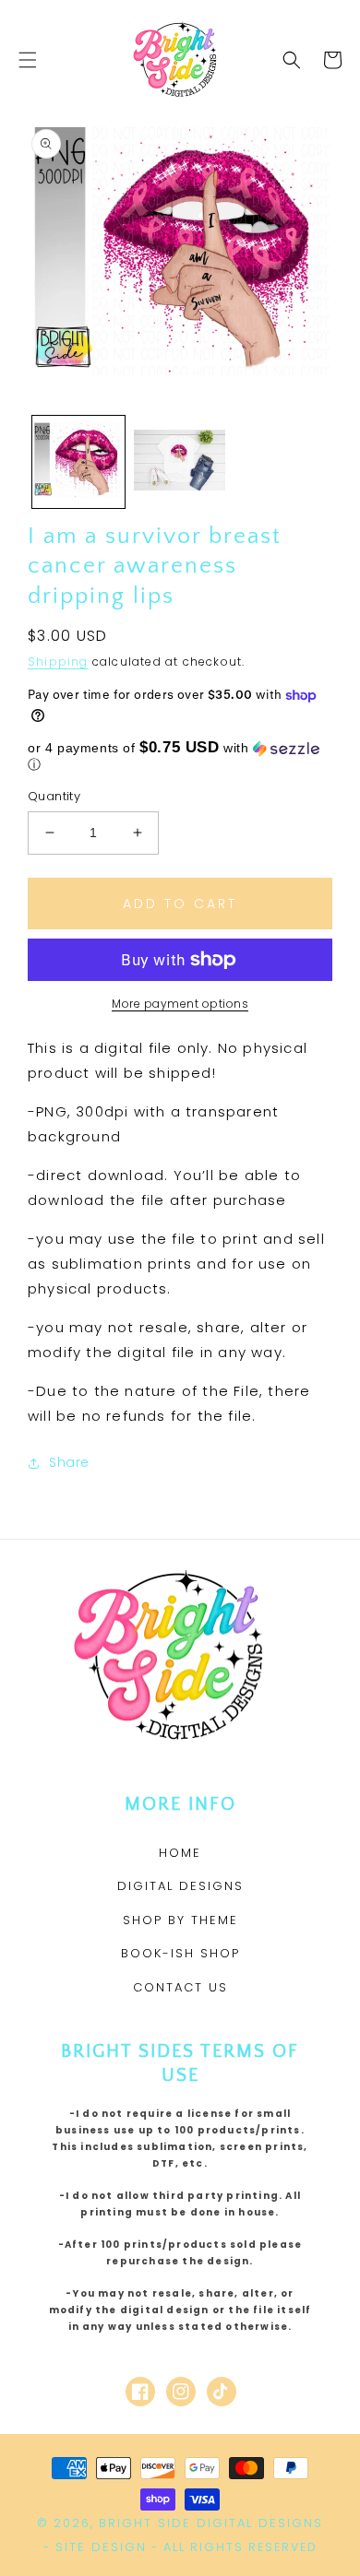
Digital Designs (180, 1886)
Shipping (58, 662)
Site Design (101, 2547)
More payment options (180, 1004)
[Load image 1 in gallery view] (78, 462)
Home (180, 1853)
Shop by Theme (180, 1920)
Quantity (54, 796)
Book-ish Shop (180, 1953)
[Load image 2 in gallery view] (180, 462)
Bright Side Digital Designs (211, 2523)
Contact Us (180, 1987)
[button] (28, 60)
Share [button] (69, 1462)
